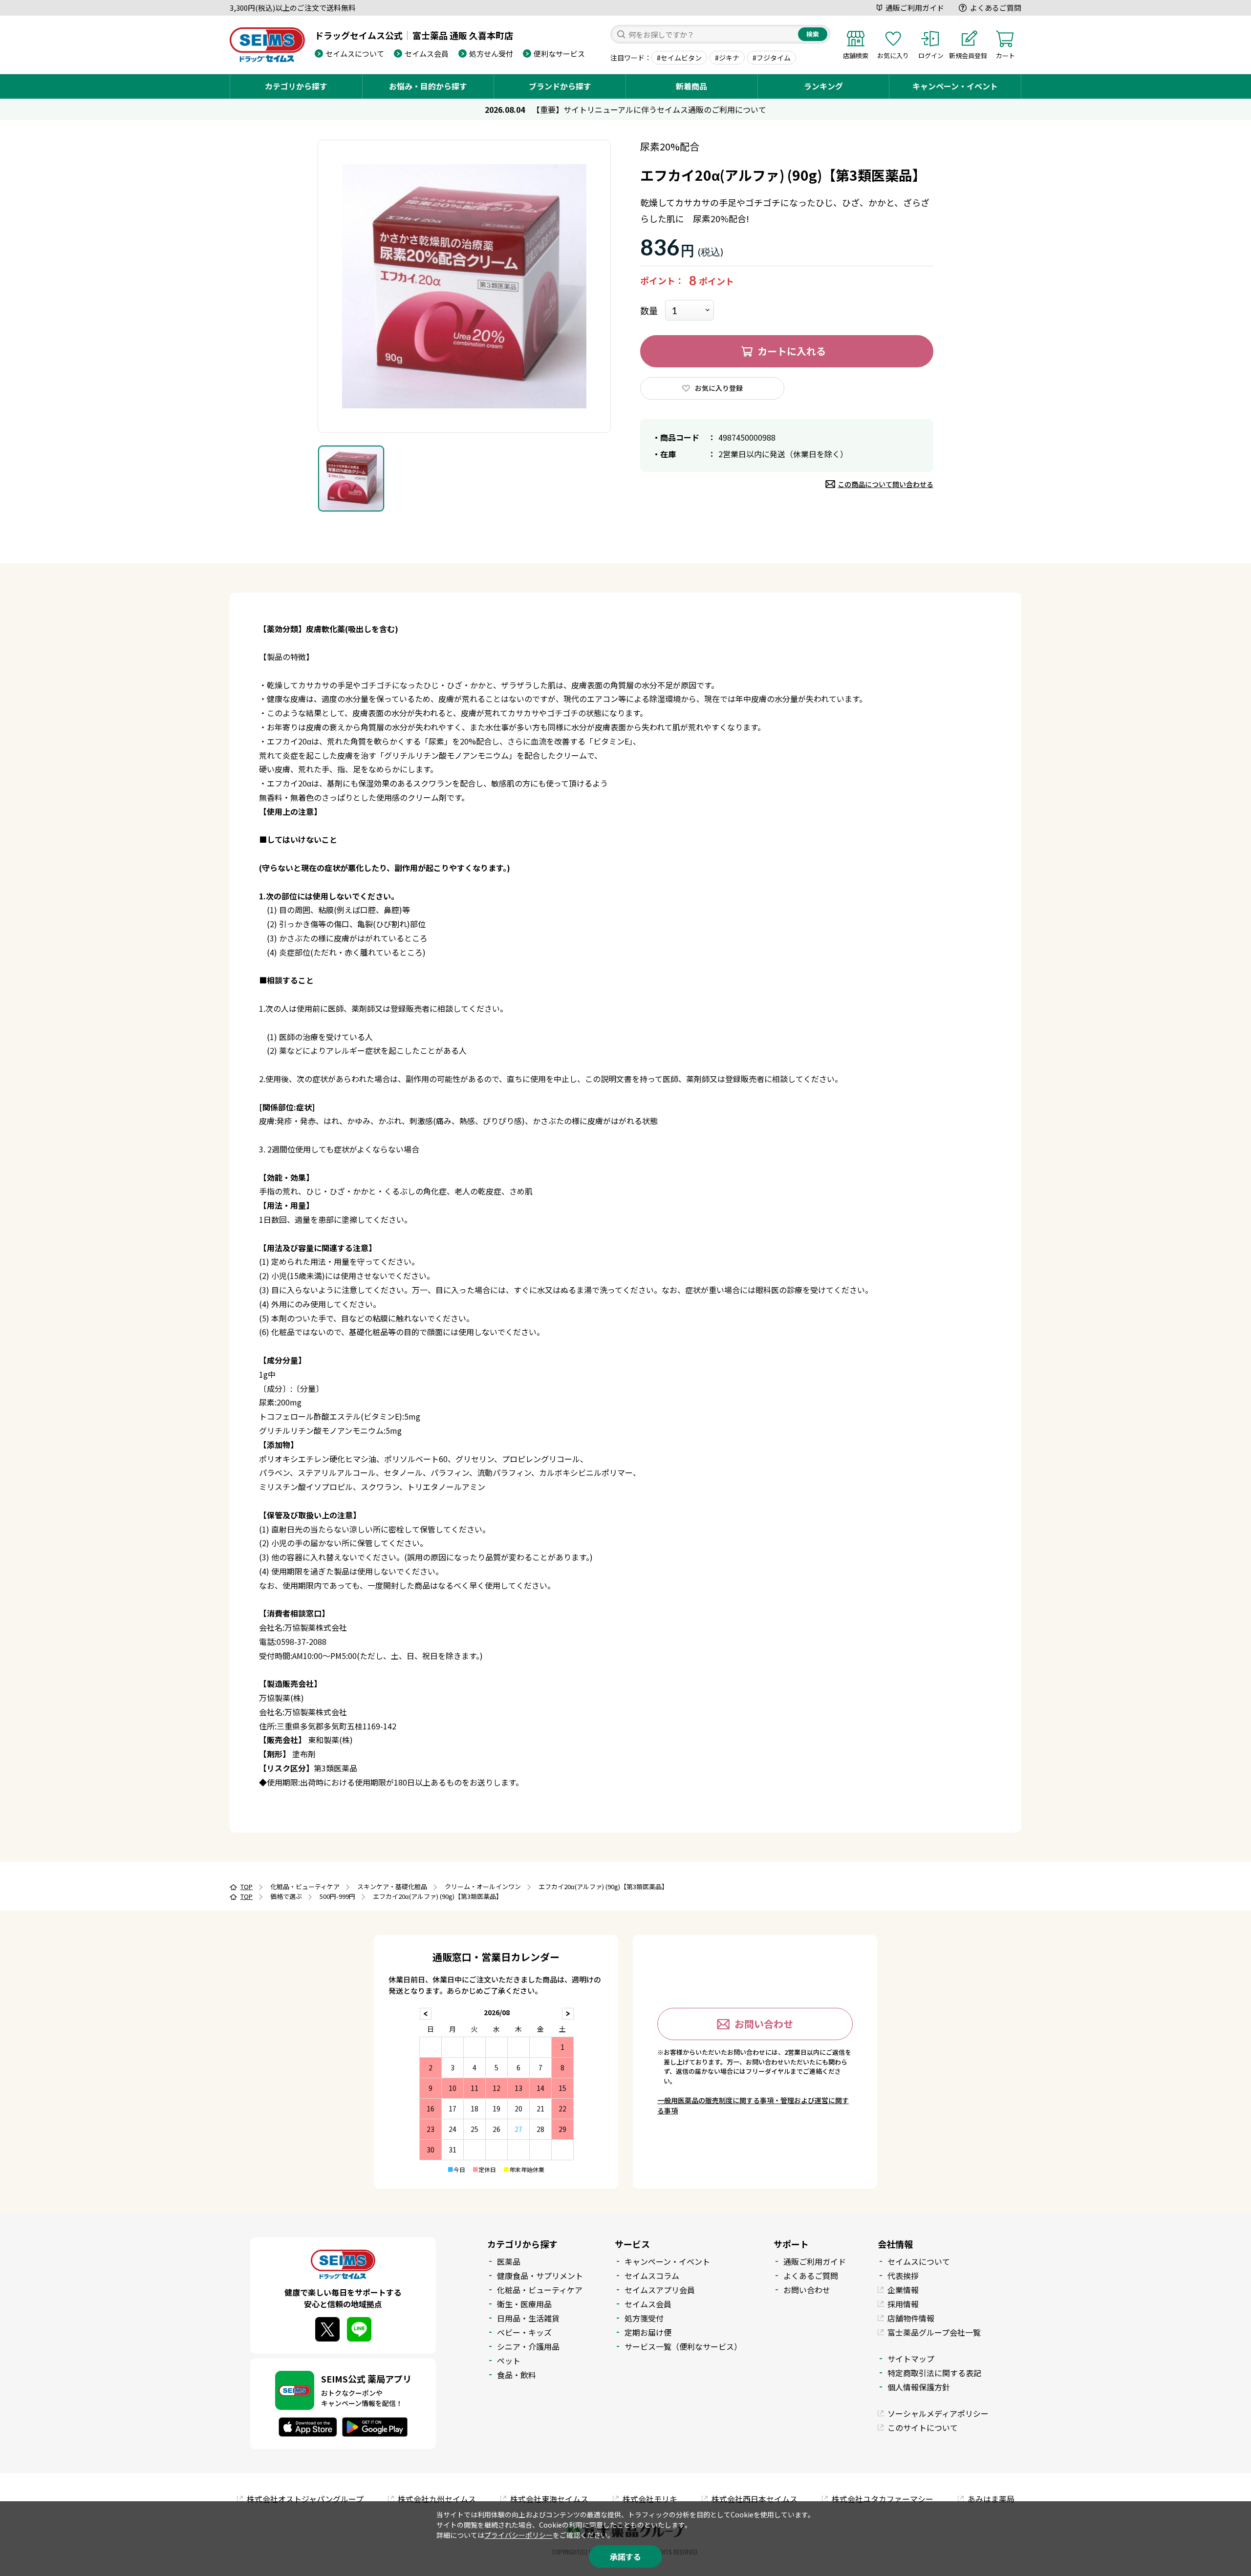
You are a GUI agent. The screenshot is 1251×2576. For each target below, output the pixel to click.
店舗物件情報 (911, 2318)
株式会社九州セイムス (437, 2499)
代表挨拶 (903, 2276)
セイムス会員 (427, 53)
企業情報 (903, 2290)
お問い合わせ (764, 2024)
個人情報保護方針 (919, 2387)
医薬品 (509, 2261)
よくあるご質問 (996, 8)
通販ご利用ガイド (915, 8)
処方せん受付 (491, 53)
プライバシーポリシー (518, 2535)
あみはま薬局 (991, 2499)
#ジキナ (727, 58)
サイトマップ (911, 2359)
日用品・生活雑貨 (528, 2318)
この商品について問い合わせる (885, 484)
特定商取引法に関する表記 (934, 2373)
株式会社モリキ (650, 2499)
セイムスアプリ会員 (660, 2290)
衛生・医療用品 (524, 2304)
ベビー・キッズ (524, 2332)
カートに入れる (792, 351)
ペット (509, 2361)
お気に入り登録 (719, 388)
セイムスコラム (652, 2276)
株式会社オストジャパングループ (305, 2499)
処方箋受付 (644, 2318)
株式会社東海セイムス (549, 2499)
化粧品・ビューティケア (540, 2290)
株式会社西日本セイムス (755, 2499)
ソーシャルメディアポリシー (938, 2413)
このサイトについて (923, 2427)
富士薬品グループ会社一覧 (934, 2332)
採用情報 (903, 2304)
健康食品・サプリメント (540, 2276)
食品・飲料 (517, 2375)
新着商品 (691, 86)
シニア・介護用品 (528, 2346)
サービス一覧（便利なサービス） (683, 2346)
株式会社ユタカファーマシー (883, 2499)
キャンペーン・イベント (955, 86)
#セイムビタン (679, 58)
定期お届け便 (648, 2332)
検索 (813, 34)
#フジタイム (772, 58)
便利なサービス (559, 53)
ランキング (823, 86)
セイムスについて (355, 53)
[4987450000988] (351, 479)
